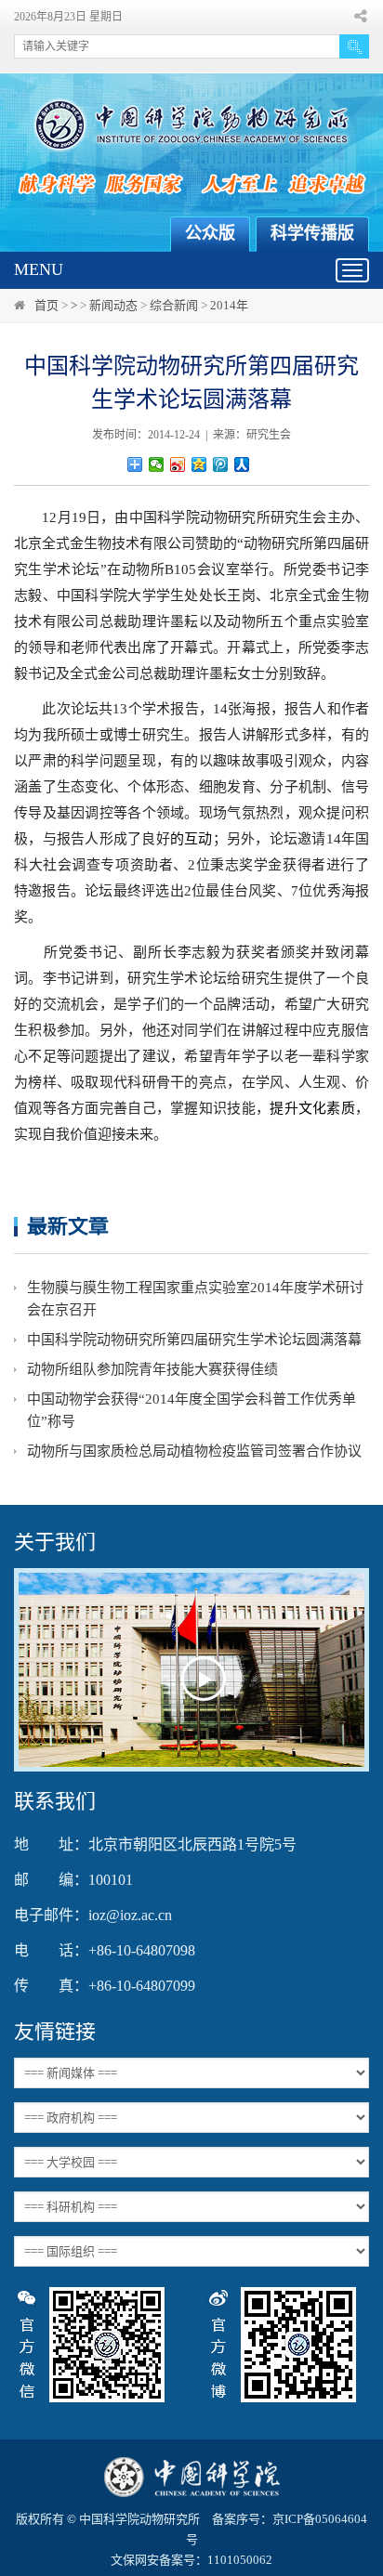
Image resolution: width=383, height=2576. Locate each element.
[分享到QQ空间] (199, 464)
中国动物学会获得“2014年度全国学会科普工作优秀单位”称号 (191, 1410)
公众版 (210, 233)
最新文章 (68, 1226)
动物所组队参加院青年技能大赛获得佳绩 (152, 1369)
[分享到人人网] (242, 464)
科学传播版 (312, 233)
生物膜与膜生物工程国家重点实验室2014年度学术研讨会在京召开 (195, 1299)
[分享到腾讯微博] (221, 464)
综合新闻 (174, 305)
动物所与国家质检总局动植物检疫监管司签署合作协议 (194, 1451)
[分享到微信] (157, 464)
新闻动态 (113, 305)
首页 (46, 305)
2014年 (229, 305)
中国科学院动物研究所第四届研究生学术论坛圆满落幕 (194, 1340)
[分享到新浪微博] (178, 464)
